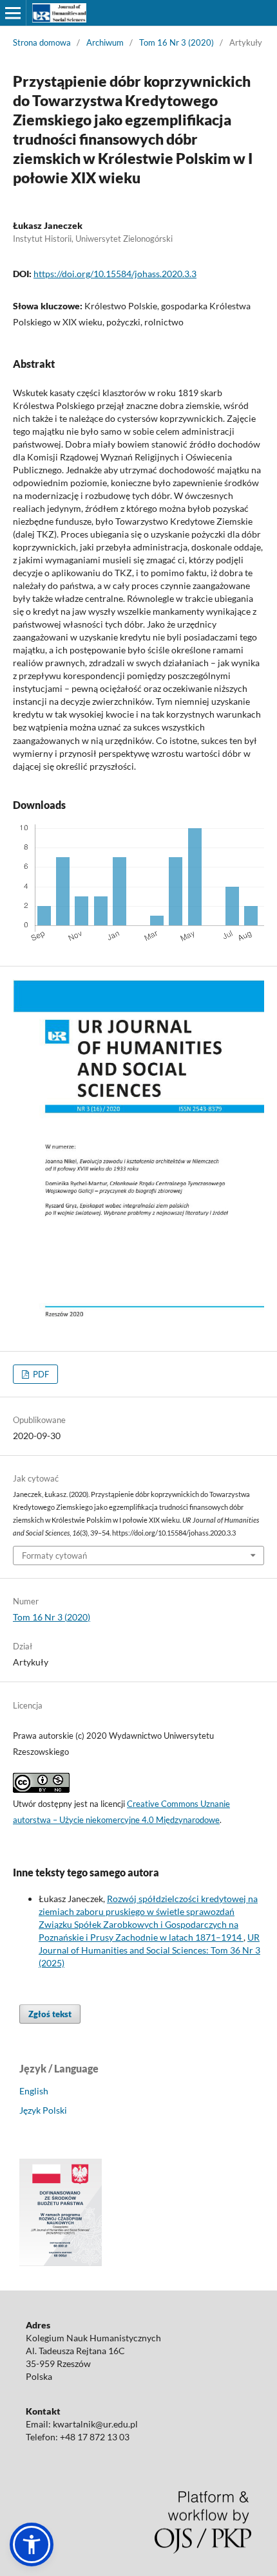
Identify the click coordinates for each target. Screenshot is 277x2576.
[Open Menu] (13, 13)
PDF (40, 1374)
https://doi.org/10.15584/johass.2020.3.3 (115, 274)
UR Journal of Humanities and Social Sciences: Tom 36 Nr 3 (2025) (149, 1950)
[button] (32, 2544)
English (34, 2091)
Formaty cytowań (54, 1556)
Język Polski (43, 2110)
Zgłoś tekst (50, 2014)
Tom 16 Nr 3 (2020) (177, 42)
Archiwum (105, 42)
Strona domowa (42, 42)
